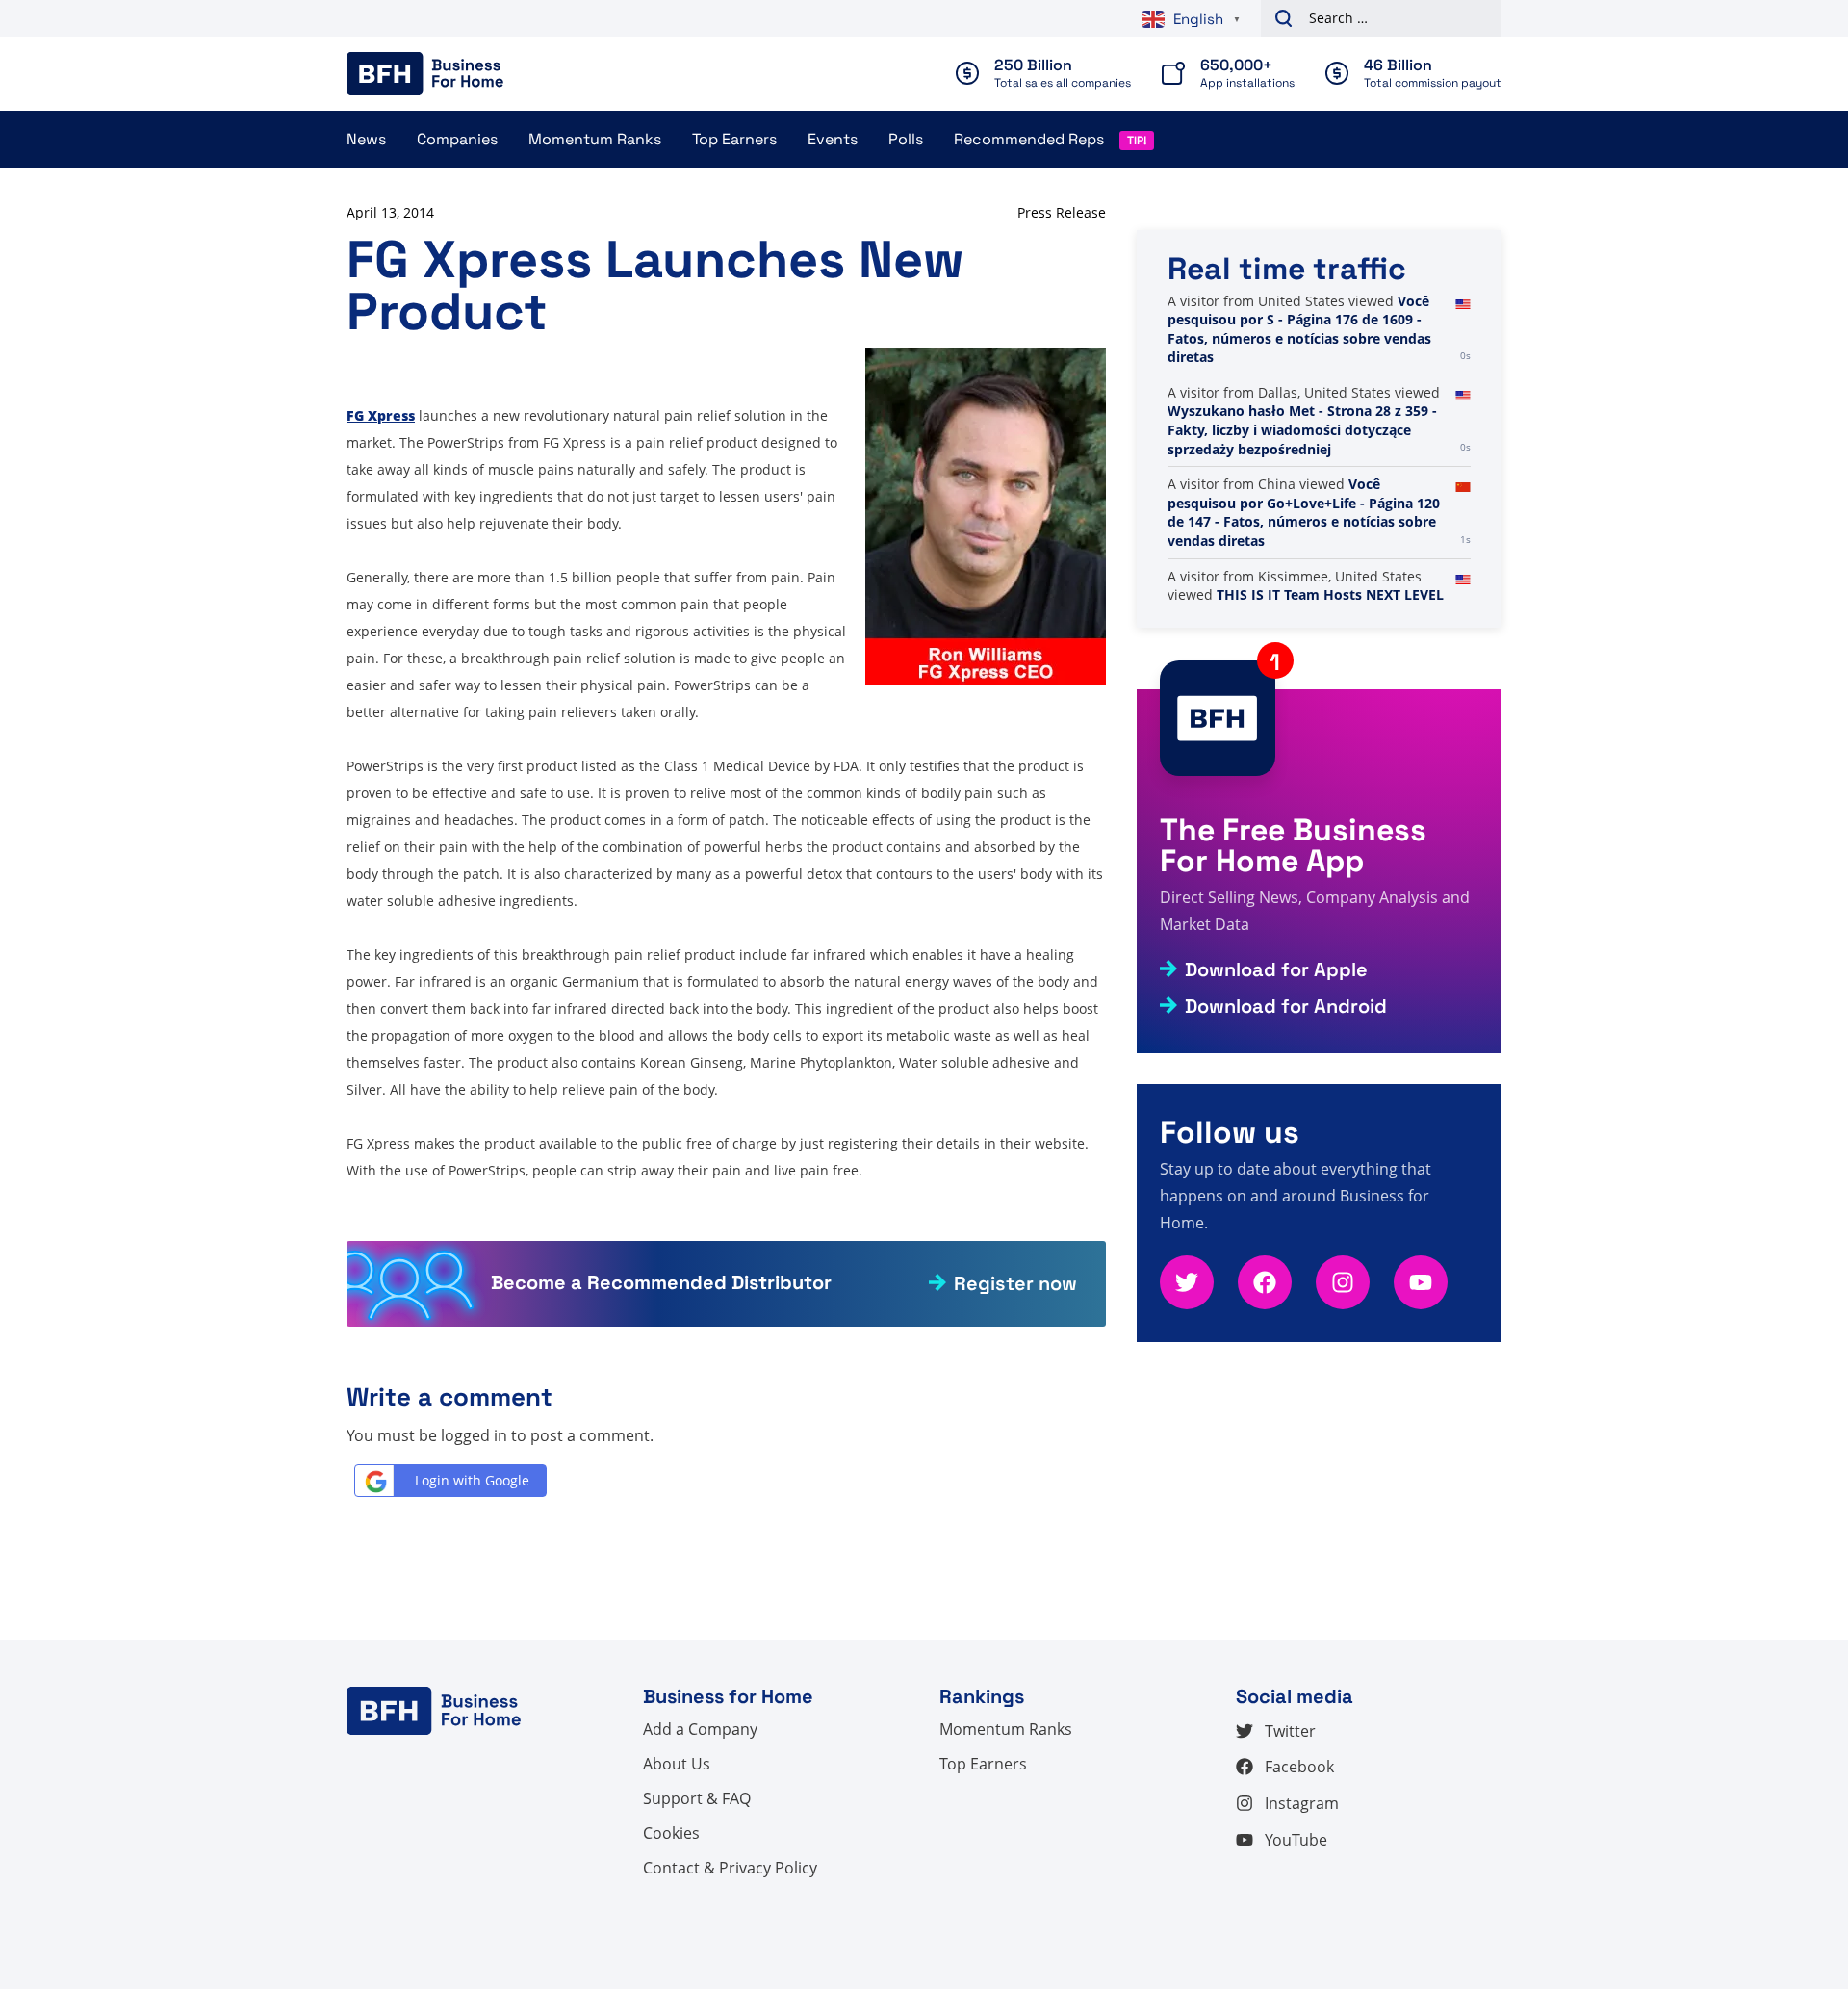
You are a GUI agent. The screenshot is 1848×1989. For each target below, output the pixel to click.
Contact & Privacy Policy (730, 1868)
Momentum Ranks (595, 139)
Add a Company (700, 1729)
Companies (457, 139)
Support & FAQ (697, 1798)
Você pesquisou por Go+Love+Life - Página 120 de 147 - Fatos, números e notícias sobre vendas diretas (1304, 512)
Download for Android (1286, 1006)
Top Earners (734, 139)
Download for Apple (1276, 969)
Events (833, 139)
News (366, 139)
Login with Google (472, 1480)
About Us (677, 1764)
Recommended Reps (1029, 139)
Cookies (671, 1833)
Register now (1015, 1283)
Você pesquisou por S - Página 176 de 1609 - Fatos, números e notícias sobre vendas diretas (1299, 329)
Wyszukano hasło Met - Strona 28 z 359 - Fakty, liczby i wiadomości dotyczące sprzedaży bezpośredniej (1302, 429)
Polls (906, 139)
